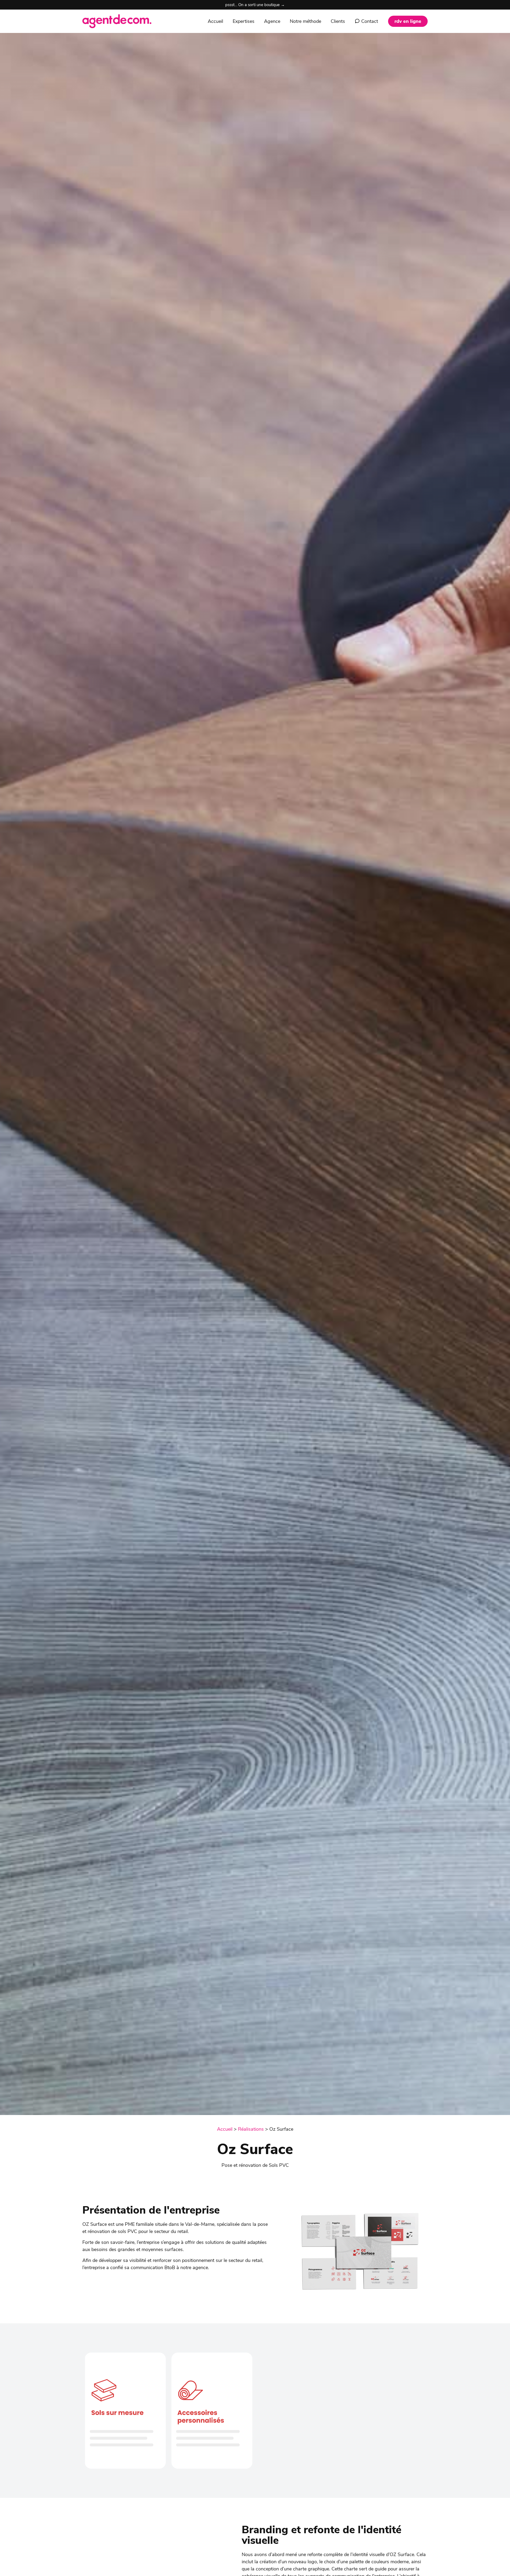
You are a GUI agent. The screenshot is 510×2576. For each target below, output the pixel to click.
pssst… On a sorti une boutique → (255, 5)
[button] (408, 21)
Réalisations (251, 2129)
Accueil (225, 2129)
